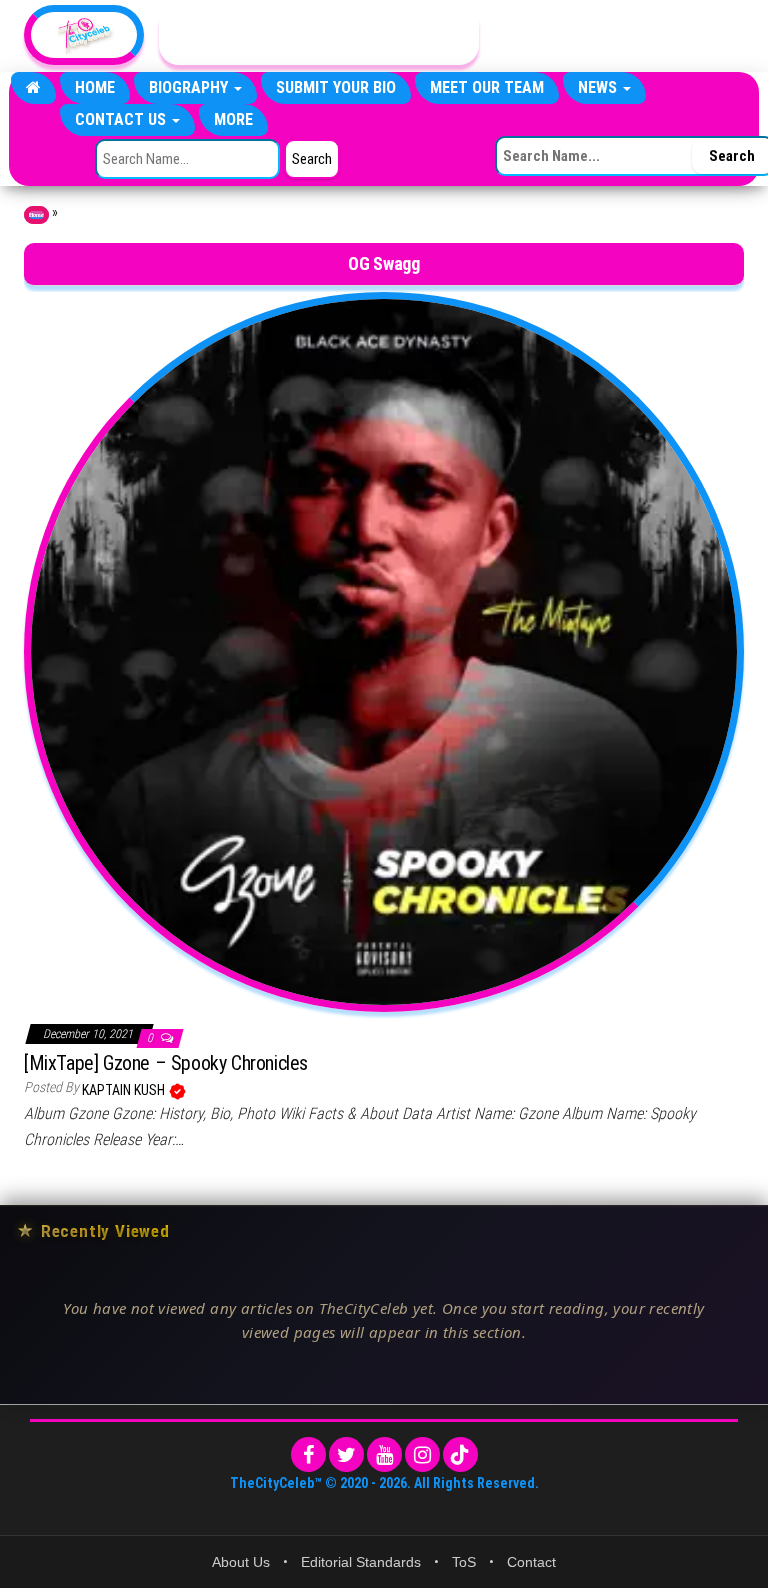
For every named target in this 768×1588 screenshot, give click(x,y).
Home (95, 87)
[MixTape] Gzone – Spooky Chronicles (166, 1063)
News (599, 87)
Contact (531, 1562)
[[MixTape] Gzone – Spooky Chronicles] (384, 650)
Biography (190, 87)
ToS (464, 1562)
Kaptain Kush (125, 1090)
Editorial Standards (361, 1562)
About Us (241, 1562)
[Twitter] (346, 1454)
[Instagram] (422, 1454)
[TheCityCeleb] (33, 88)
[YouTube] (384, 1454)
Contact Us (122, 119)
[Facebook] (308, 1454)
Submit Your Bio (336, 87)
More (233, 119)
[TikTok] (460, 1454)
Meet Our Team (487, 87)
